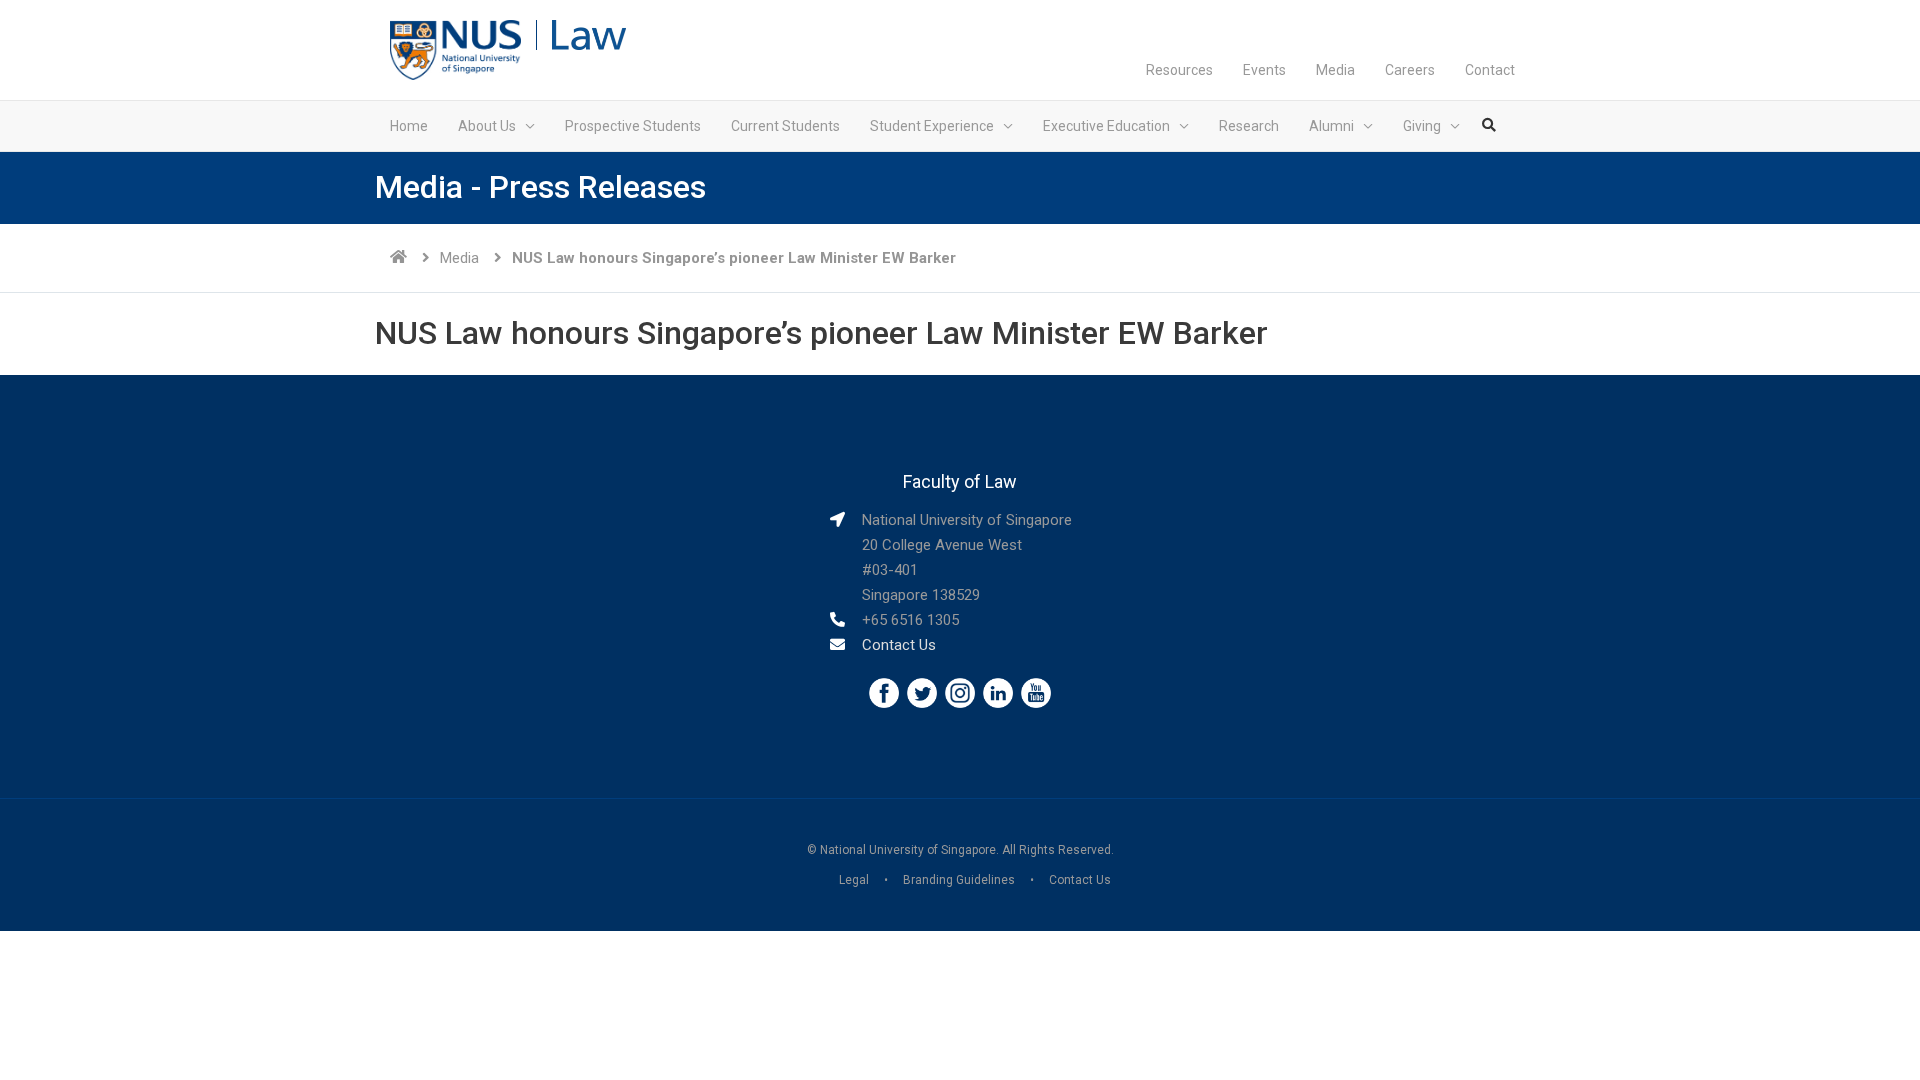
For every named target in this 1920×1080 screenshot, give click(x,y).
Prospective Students (633, 126)
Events (1264, 70)
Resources (1179, 70)
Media (1335, 70)
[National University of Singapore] (455, 49)
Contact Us (899, 645)
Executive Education (1106, 126)
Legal (854, 880)
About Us (487, 126)
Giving (1422, 126)
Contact (1490, 70)
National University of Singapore (908, 850)
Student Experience (932, 126)
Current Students (785, 126)
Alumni (1331, 126)
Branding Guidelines (959, 880)
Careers (1410, 70)
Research (1249, 126)
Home (409, 126)
